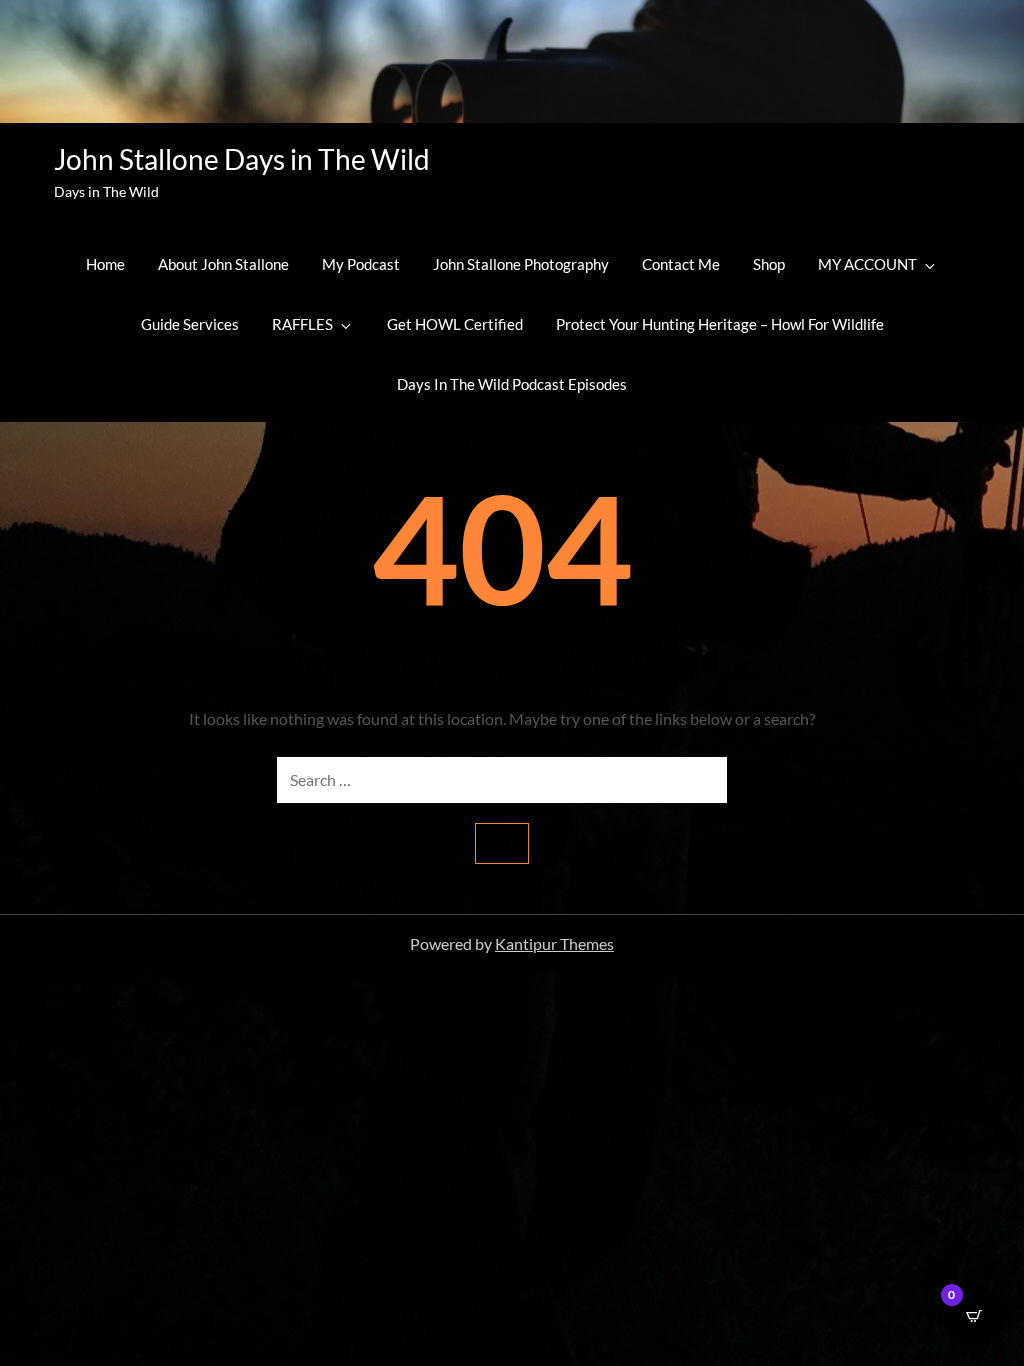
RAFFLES (302, 324)
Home (105, 264)
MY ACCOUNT (867, 264)
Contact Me (681, 264)
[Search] (502, 843)
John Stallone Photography (521, 264)
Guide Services (190, 324)
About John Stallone (223, 264)
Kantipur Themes (554, 943)
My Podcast (361, 264)
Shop (769, 264)
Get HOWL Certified (455, 324)
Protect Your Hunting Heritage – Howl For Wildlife (720, 324)
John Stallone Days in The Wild (242, 159)
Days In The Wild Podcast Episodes (512, 384)
